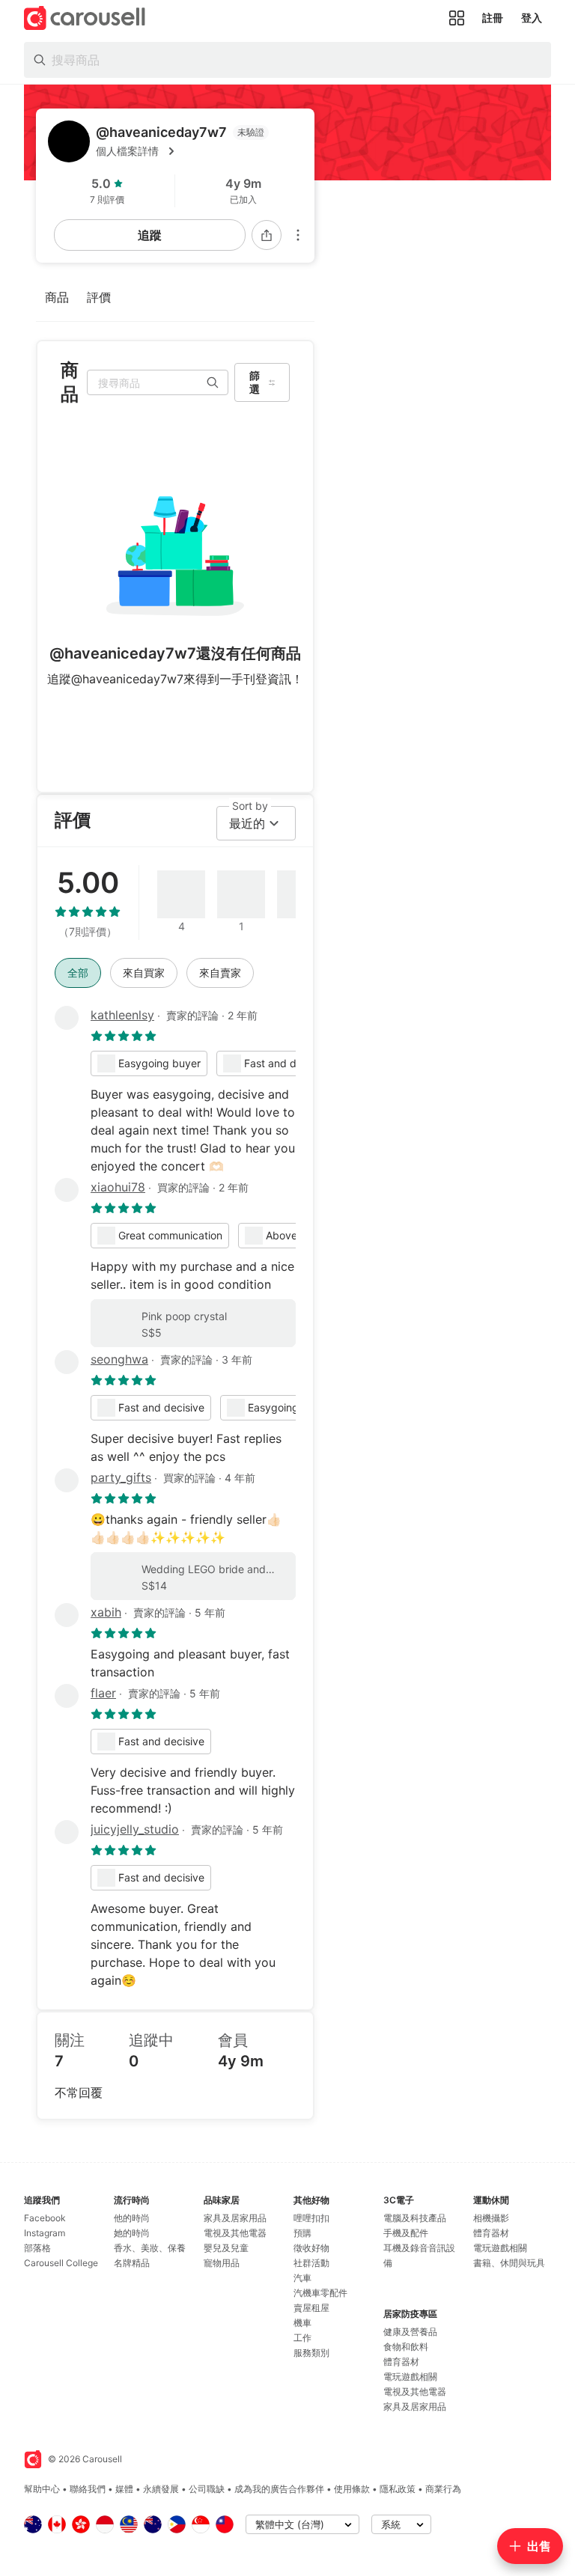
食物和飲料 (406, 2347)
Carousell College (61, 2263)
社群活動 (311, 2263)
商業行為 (443, 2489)
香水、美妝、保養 (150, 2248)
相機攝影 (491, 2218)
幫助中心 (42, 2489)
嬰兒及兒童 (226, 2248)
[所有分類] (457, 18)
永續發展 (161, 2489)
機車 (302, 2323)
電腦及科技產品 (415, 2218)
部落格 (37, 2248)
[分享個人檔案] (267, 235)
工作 (302, 2338)
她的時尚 (132, 2233)
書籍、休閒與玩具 (509, 2263)
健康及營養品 (410, 2332)
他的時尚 (132, 2218)
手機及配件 (406, 2233)
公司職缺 (207, 2489)
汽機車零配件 (320, 2293)
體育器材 (401, 2362)
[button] (199, 151)
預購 (302, 2233)
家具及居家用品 (235, 2218)
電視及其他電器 (235, 2233)
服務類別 (311, 2353)
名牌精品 (132, 2263)
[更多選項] (298, 235)
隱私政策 (398, 2489)
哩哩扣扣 (311, 2218)
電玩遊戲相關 (410, 2377)
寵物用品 (222, 2263)
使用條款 (352, 2489)
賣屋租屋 (311, 2308)
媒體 (124, 2489)
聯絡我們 (88, 2489)
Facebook (45, 2218)
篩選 (255, 382)
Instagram (45, 2233)
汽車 (302, 2278)
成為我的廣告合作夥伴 (279, 2489)
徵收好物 (311, 2248)
